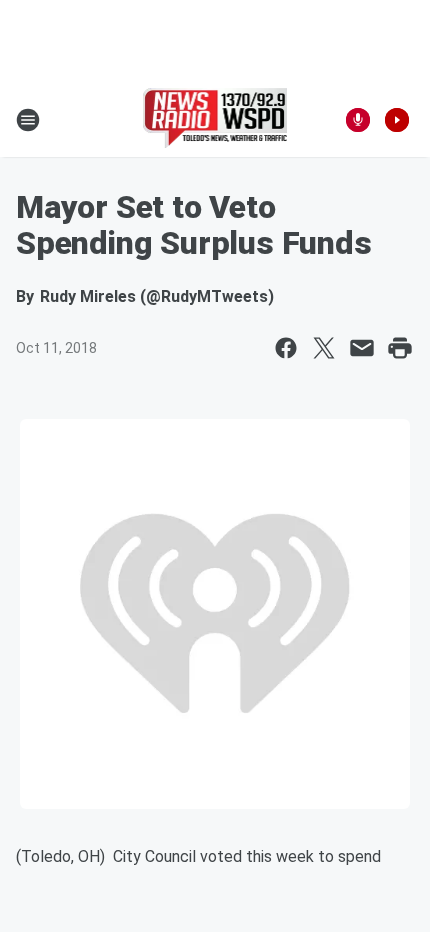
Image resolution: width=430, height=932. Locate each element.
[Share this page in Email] (362, 348)
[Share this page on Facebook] (286, 348)
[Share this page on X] (324, 348)
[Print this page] (400, 348)
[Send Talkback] (358, 120)
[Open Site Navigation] (28, 120)
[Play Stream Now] (397, 120)
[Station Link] (215, 120)
